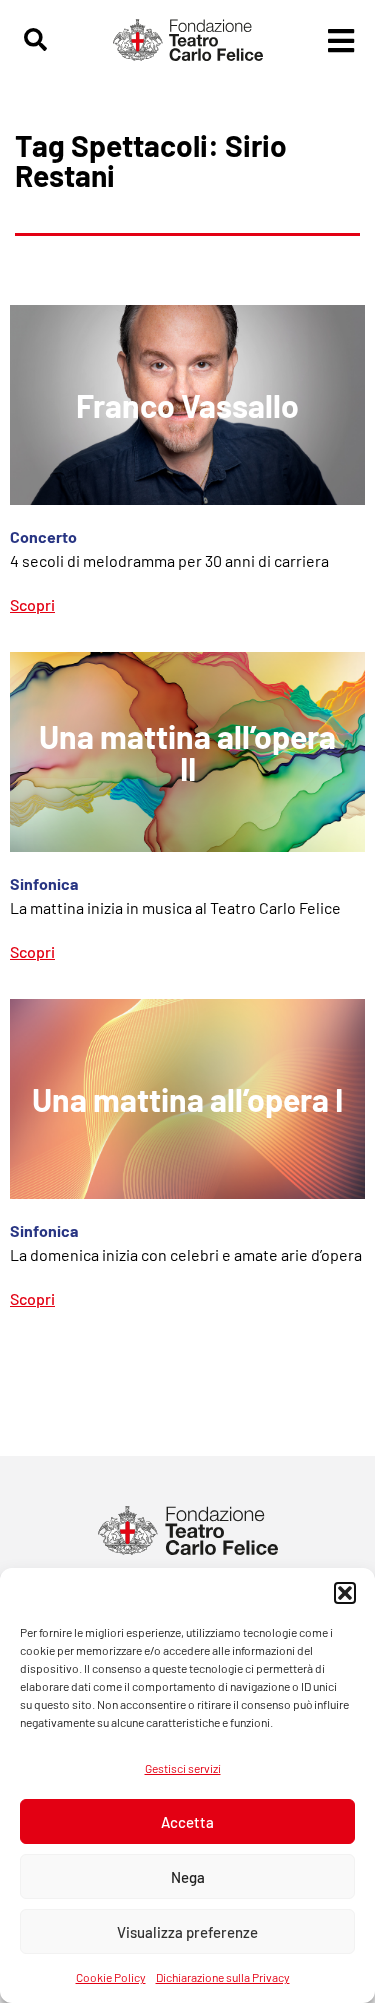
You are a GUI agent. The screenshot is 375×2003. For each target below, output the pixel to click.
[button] (345, 1593)
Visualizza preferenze (187, 1932)
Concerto (43, 536)
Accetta (187, 1822)
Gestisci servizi (183, 1768)
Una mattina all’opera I (187, 1099)
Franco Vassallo (187, 405)
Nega (188, 1877)
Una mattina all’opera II (187, 752)
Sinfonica (44, 883)
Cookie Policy (111, 1977)
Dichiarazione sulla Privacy (223, 1977)
